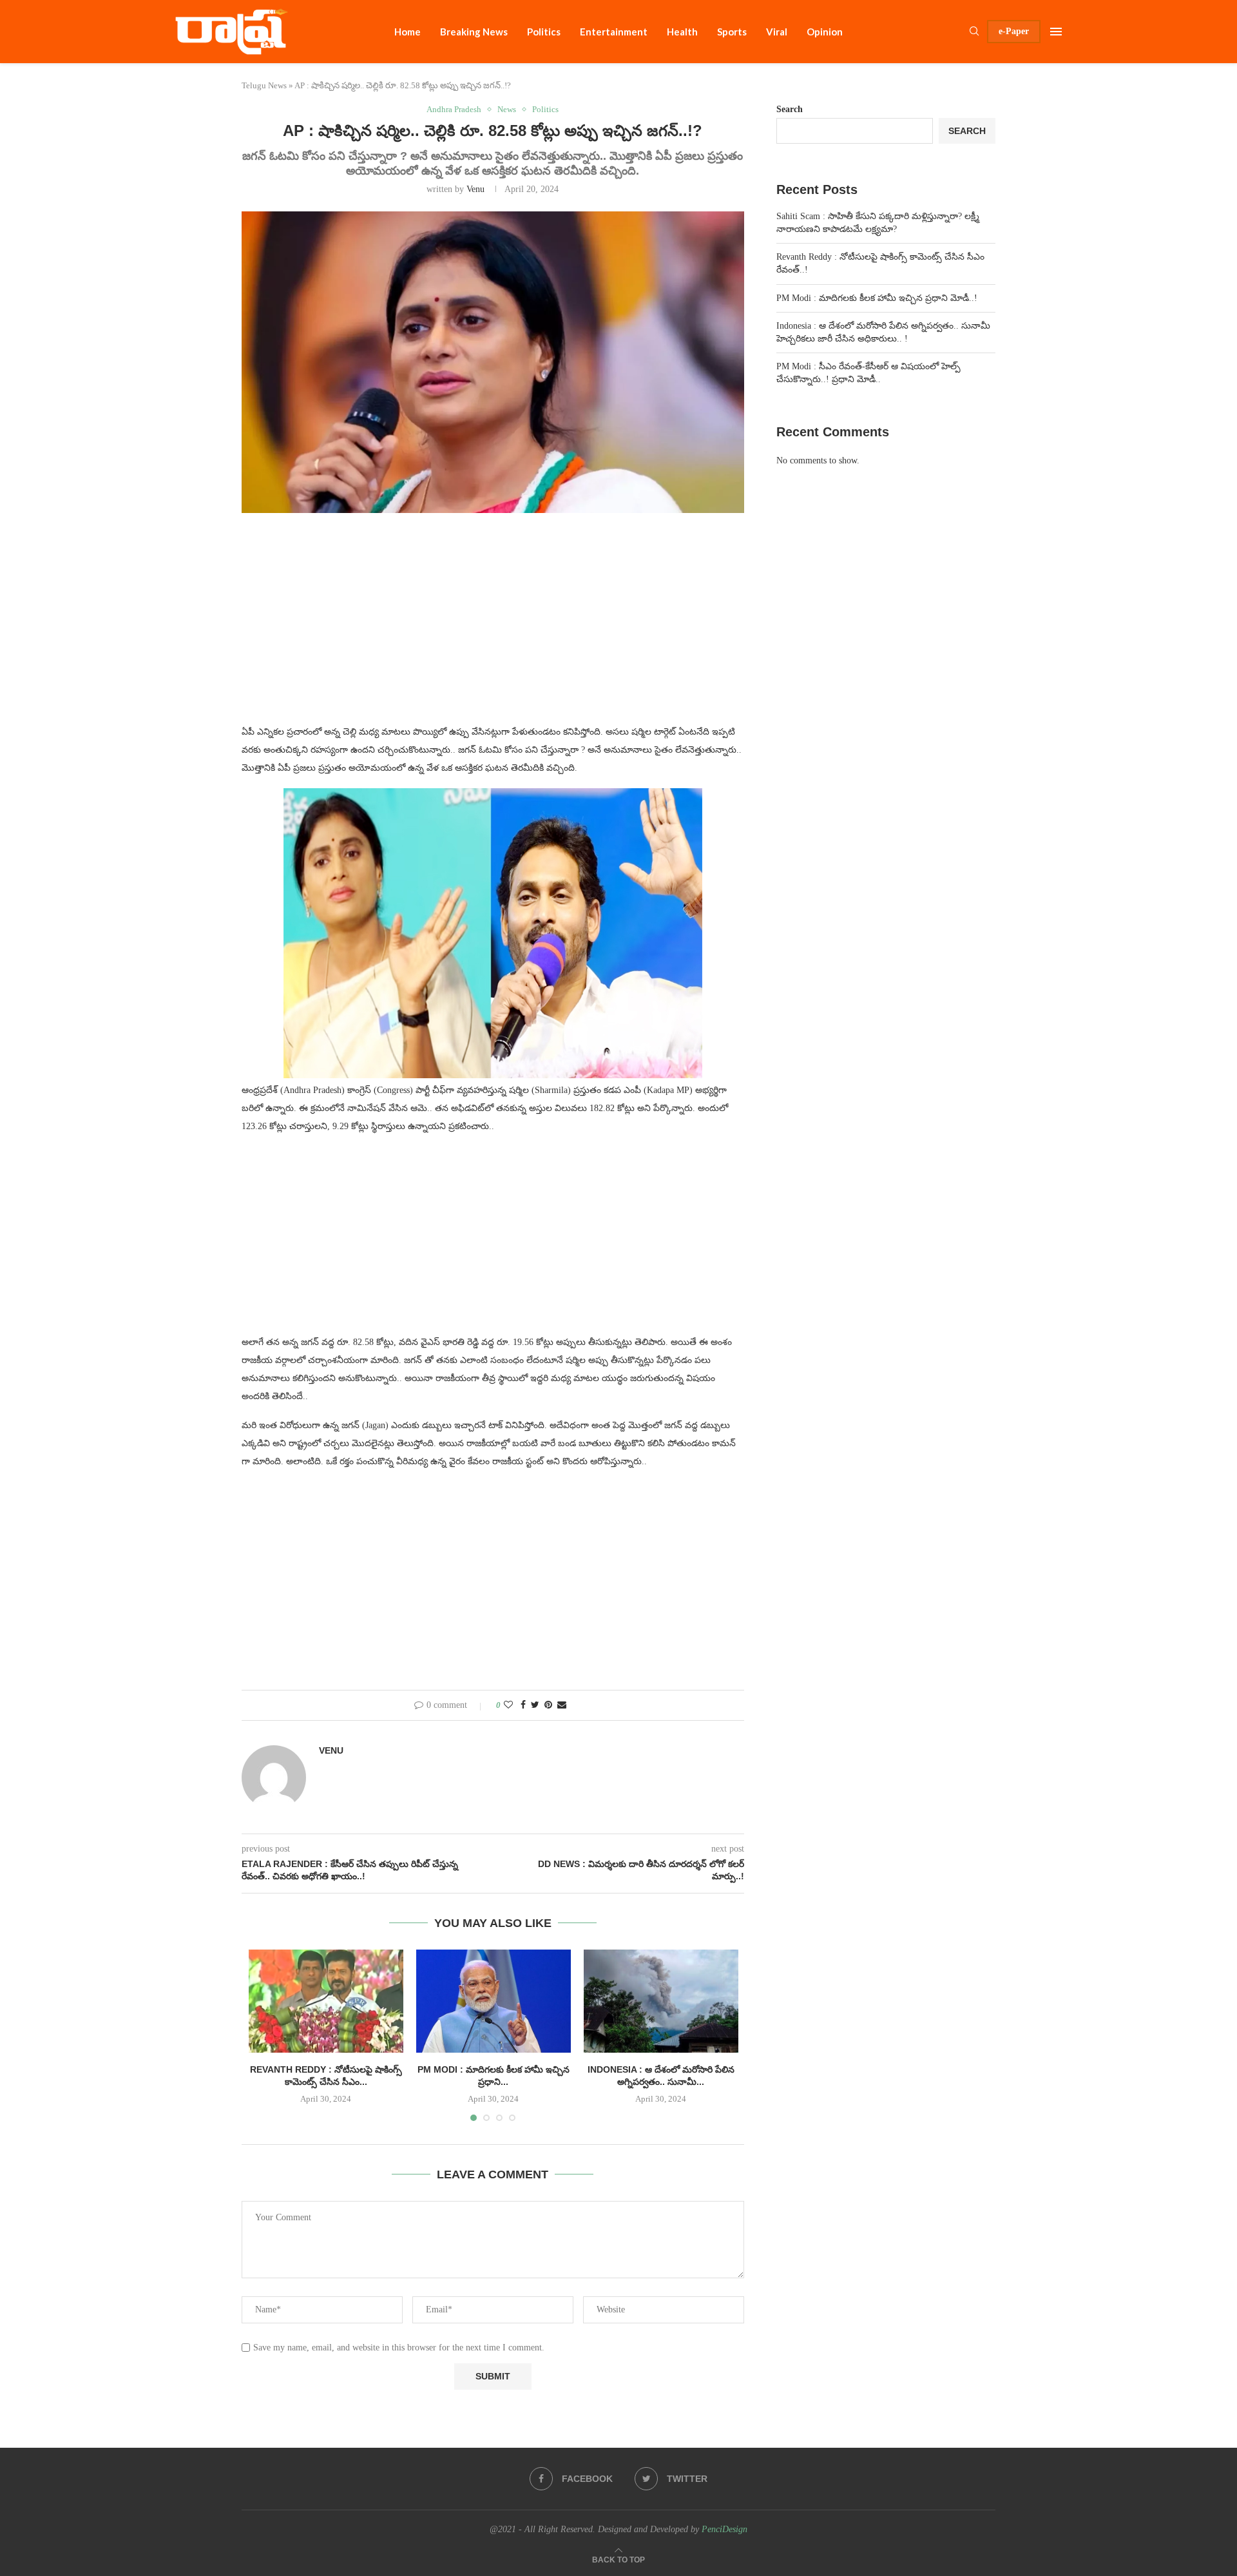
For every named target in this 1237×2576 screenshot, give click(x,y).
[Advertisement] (493, 626)
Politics (544, 32)
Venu (475, 189)
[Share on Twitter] (535, 1705)
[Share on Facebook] (523, 1705)
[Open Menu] (1056, 32)
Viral (777, 32)
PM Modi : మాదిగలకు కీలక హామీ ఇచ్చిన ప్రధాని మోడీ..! (877, 298)
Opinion (825, 32)
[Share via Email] (562, 1705)
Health (682, 32)
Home (408, 32)
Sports (732, 32)
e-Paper (1014, 31)
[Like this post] (508, 1705)
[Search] (974, 32)
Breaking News (474, 32)
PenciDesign (724, 2529)
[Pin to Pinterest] (548, 1705)
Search (790, 109)
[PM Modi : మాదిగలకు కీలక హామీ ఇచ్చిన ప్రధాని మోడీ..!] (494, 2001)
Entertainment (614, 32)
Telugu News (264, 85)
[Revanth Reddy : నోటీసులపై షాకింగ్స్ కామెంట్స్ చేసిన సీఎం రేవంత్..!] (326, 2001)
